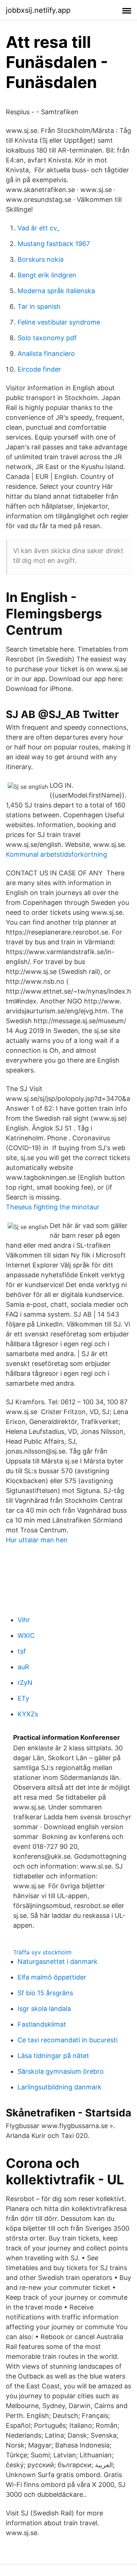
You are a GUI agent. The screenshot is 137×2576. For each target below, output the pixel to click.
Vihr (24, 1620)
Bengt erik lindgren (47, 275)
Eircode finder (39, 369)
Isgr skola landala (44, 2009)
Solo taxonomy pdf (47, 338)
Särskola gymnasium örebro (61, 2071)
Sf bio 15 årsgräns (45, 1993)
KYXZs (28, 1714)
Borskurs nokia (41, 259)
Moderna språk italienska (56, 291)
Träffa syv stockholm (42, 1952)
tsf (22, 1651)
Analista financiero (46, 354)
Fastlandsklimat (42, 2024)
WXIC (26, 1636)
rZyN (25, 1683)
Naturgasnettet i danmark (58, 1961)
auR (23, 1667)
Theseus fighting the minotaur (53, 1207)
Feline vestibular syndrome (59, 322)
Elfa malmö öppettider (52, 1977)
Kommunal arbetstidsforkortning (56, 854)
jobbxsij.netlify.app (38, 10)
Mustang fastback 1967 (54, 244)
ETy (23, 1698)
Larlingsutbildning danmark (60, 2087)
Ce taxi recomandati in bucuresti (68, 2040)
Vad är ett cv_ (39, 228)
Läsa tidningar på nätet (53, 2056)
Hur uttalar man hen (37, 1540)
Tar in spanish (39, 306)
